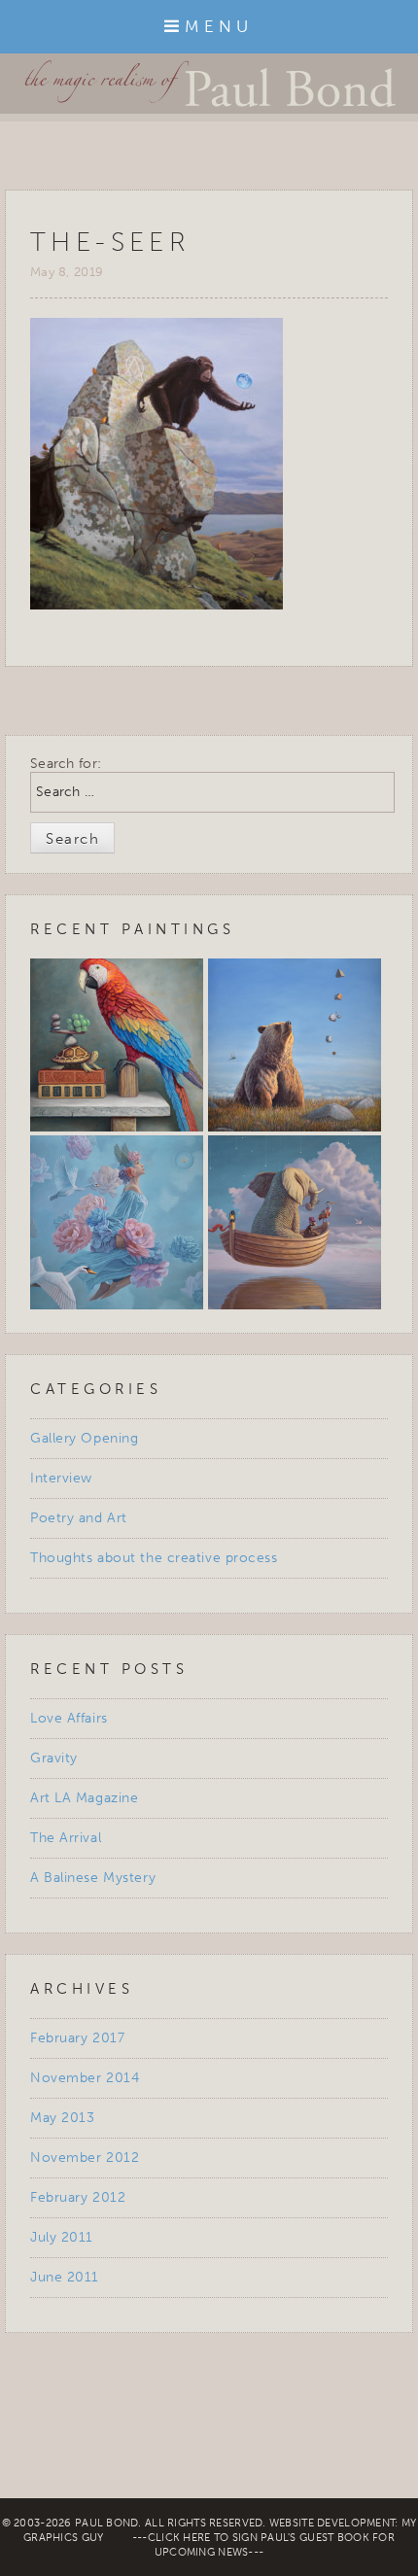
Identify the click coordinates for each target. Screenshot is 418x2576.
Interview (61, 1478)
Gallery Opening (84, 1438)
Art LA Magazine (84, 1798)
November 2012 (85, 2158)
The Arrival (66, 1838)
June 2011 (65, 2277)
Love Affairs (69, 1718)
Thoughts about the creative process (154, 1558)
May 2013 (62, 2118)
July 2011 (62, 2237)
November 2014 (85, 2078)
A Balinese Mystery (93, 1878)
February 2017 (77, 2038)
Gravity (54, 1758)
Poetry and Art (79, 1518)
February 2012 (78, 2197)
